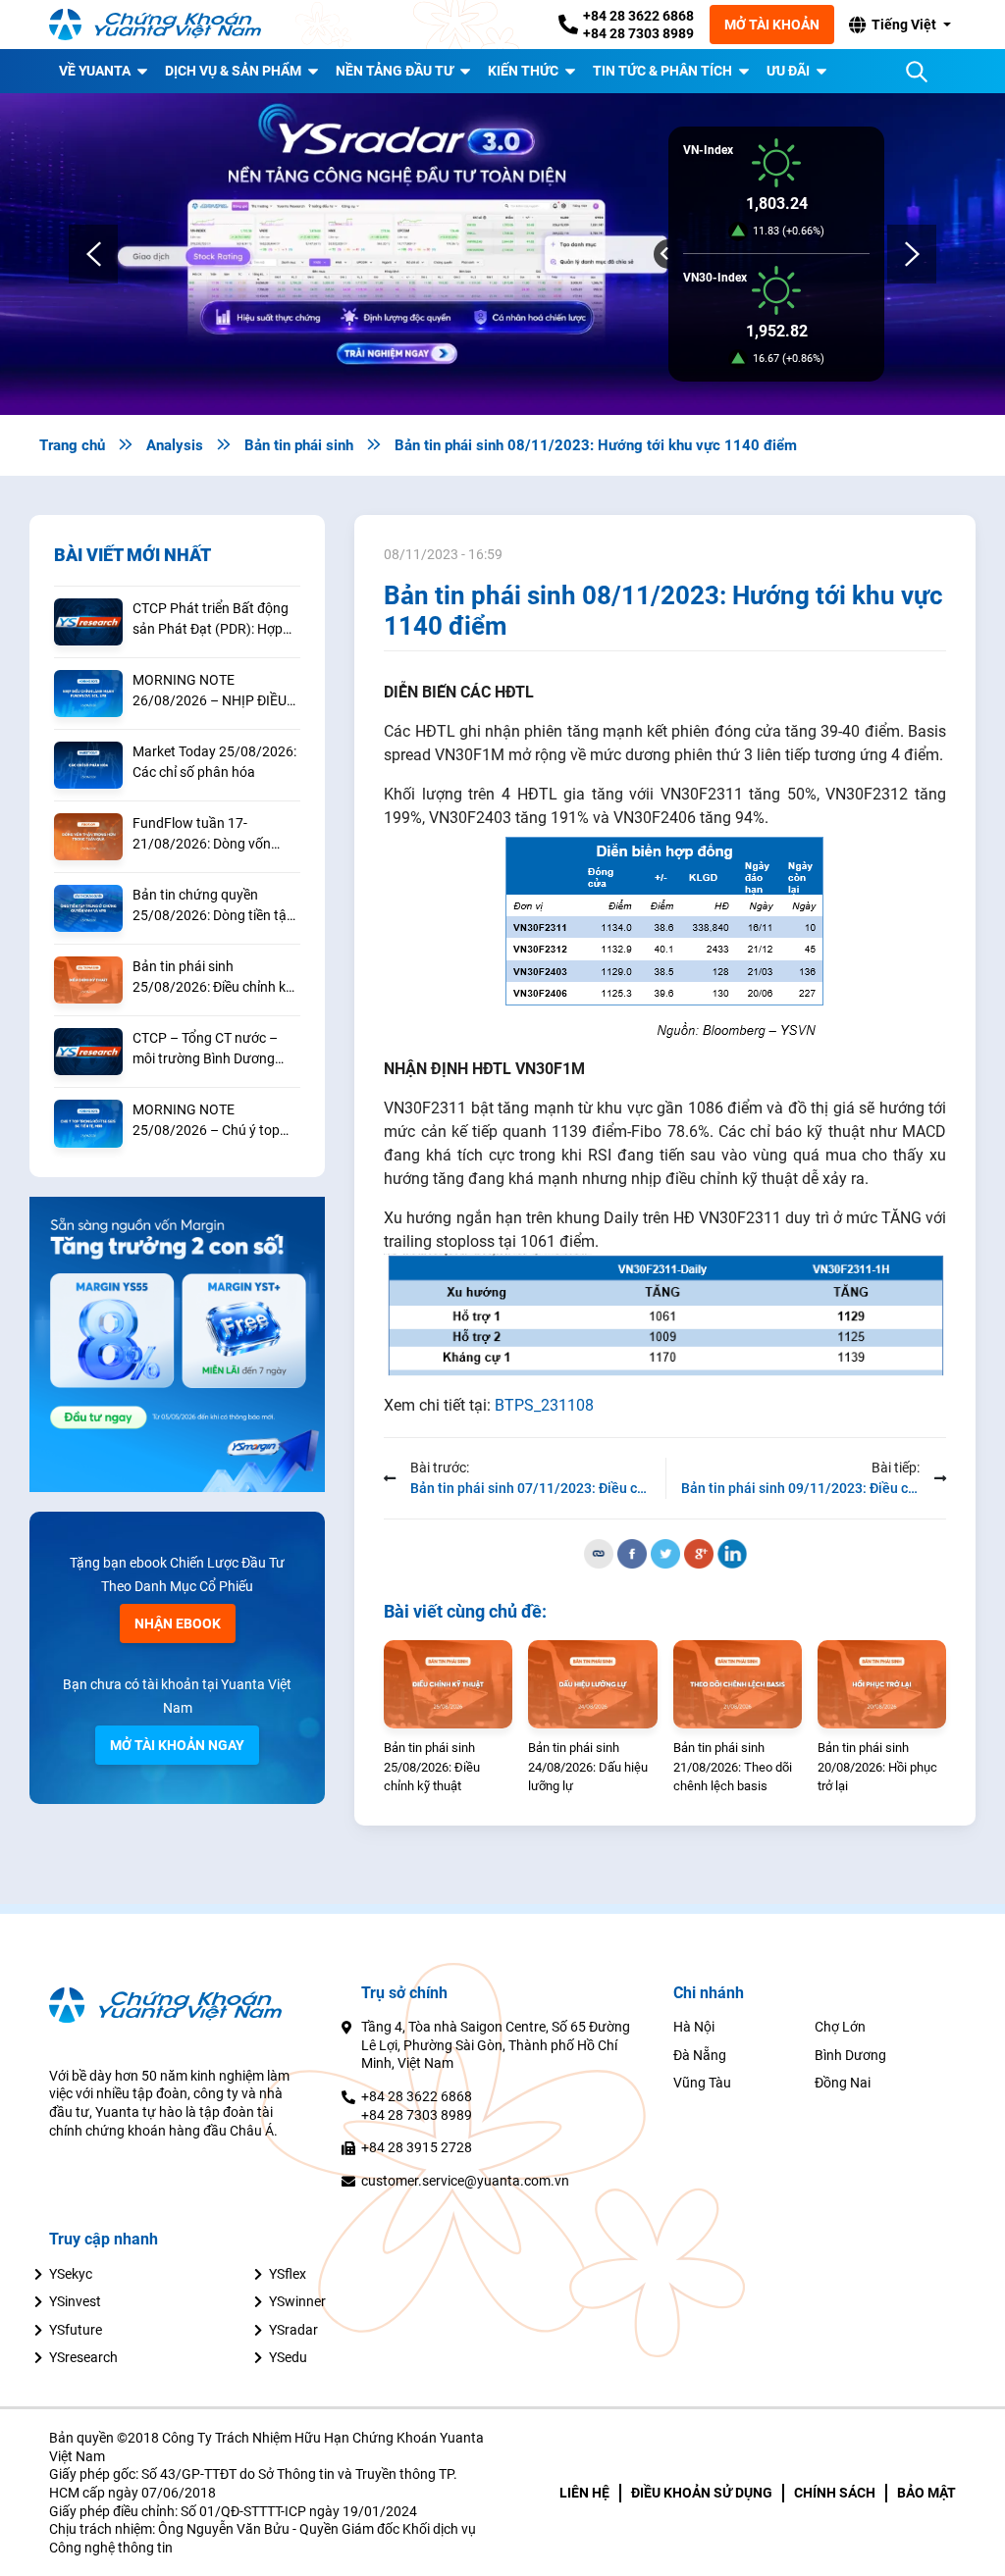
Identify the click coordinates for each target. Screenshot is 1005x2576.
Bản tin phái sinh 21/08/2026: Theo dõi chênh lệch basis (733, 1767)
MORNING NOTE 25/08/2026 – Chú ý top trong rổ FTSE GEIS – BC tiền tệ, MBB (207, 1121)
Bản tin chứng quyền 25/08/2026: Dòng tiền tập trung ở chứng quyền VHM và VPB (213, 906)
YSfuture (76, 2330)
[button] (899, 25)
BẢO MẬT (926, 2493)
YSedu (288, 2357)
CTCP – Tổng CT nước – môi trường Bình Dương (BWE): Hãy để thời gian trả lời (214, 1050)
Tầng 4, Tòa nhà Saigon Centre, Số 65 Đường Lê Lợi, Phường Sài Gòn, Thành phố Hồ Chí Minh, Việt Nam (496, 2045)
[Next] (912, 254)
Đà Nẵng (700, 2055)
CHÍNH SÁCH (835, 2493)
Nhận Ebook (178, 1623)
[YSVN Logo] (167, 25)
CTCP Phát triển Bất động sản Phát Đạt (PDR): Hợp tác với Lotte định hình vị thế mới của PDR (211, 620)
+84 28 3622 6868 (638, 16)
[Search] (917, 72)
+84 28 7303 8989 (638, 33)
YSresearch (83, 2357)
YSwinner (297, 2301)
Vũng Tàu (702, 2083)
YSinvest (75, 2301)
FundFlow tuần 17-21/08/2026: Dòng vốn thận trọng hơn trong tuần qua (212, 835)
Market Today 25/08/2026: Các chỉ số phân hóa (214, 762)
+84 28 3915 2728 (417, 2147)
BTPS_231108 (544, 1405)
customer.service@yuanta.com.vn (465, 2181)
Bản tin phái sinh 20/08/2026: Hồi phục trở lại (877, 1767)
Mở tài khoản (772, 25)
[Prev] (93, 254)
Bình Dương (850, 2055)
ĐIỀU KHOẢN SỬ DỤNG (702, 2493)
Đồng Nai (843, 2083)
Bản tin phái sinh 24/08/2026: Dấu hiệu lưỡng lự (588, 1767)
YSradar (293, 2330)
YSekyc (71, 2274)
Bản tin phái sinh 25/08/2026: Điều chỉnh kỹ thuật (212, 978)
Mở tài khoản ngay (177, 1745)
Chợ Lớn (840, 2027)
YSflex (288, 2274)
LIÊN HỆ (584, 2493)
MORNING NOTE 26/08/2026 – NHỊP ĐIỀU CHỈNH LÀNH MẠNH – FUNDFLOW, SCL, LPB (210, 692)
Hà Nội (694, 2027)
